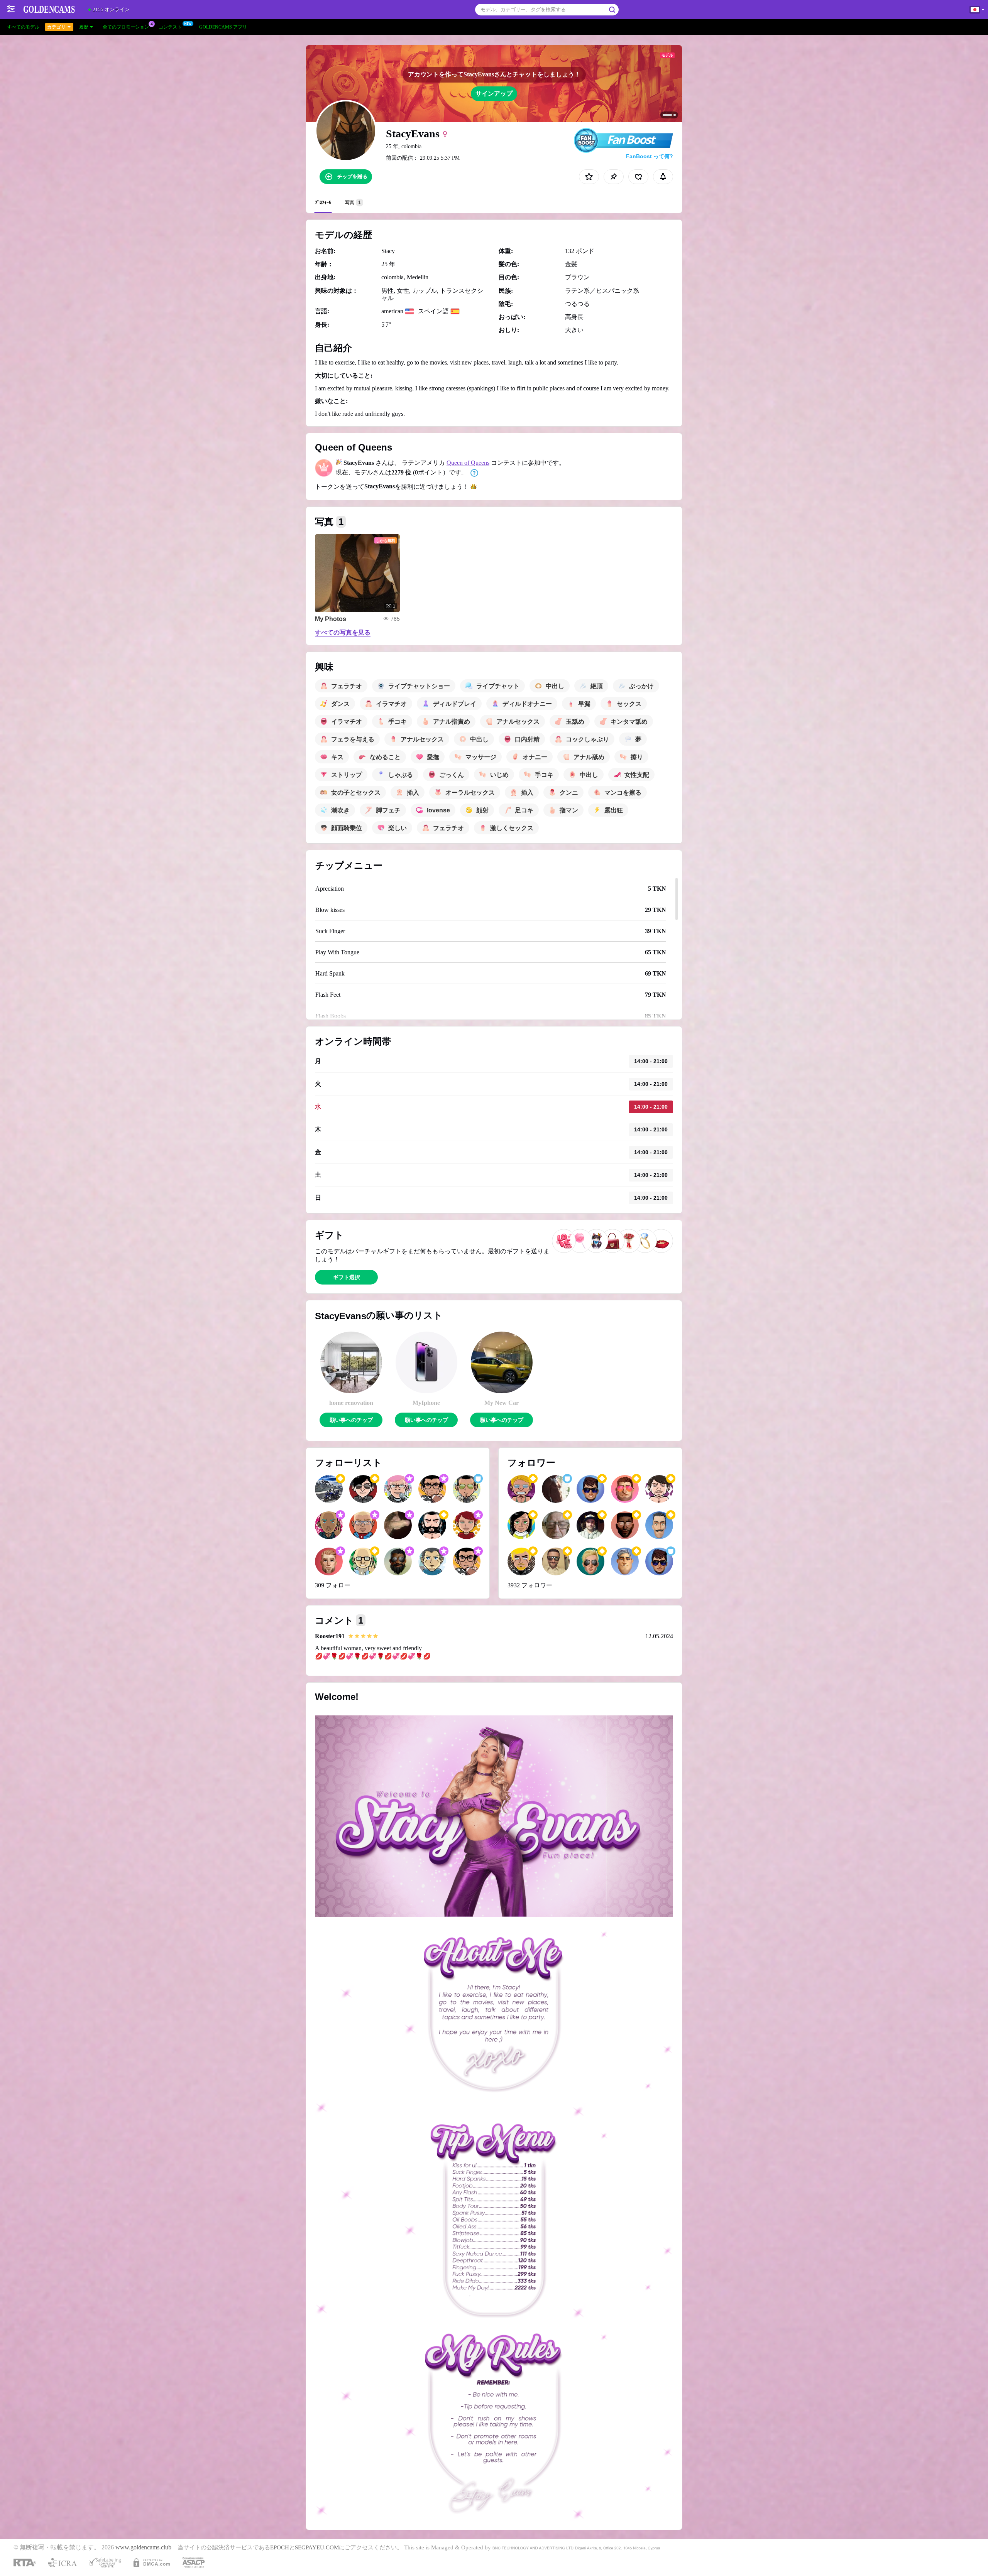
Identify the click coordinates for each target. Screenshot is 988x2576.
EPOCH (280, 2547)
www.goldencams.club (143, 2547)
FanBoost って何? (650, 156)
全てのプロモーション (126, 27)
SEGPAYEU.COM (317, 2547)
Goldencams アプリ (223, 27)
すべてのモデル (23, 27)
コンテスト (170, 27)
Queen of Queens (468, 463)
